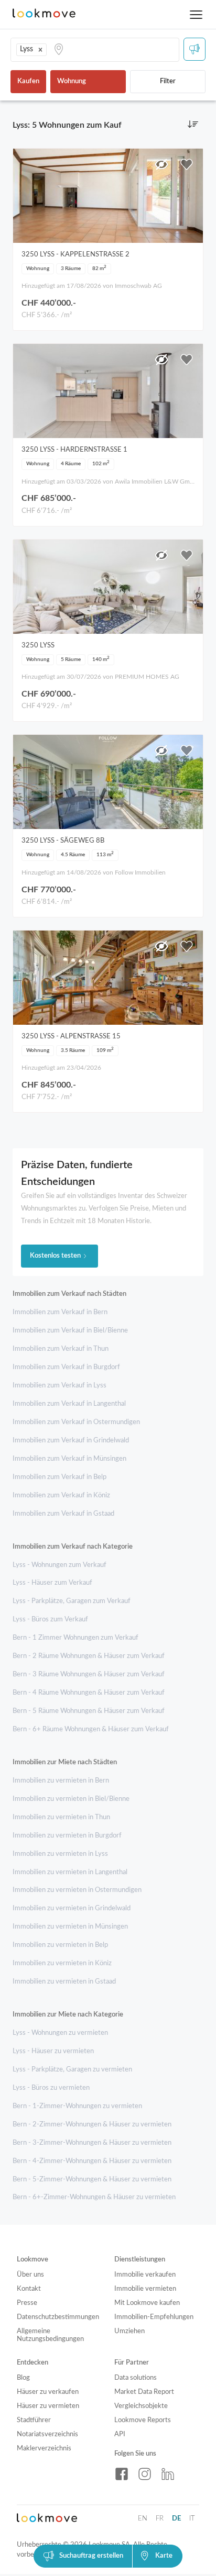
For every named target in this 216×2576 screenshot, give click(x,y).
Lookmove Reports (143, 2420)
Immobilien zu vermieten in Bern (61, 1781)
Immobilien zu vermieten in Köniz (62, 1963)
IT (192, 2519)
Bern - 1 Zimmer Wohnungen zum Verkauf (75, 1638)
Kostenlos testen (55, 1256)
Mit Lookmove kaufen (147, 2303)
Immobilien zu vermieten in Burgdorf (67, 1836)
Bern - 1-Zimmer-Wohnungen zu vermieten (77, 2106)
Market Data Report (144, 2392)
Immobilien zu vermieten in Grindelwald (72, 1908)
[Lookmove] (44, 14)
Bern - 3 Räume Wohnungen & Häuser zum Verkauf (89, 1675)
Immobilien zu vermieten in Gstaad (64, 1982)
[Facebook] (122, 2474)
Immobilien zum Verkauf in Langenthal (69, 1404)
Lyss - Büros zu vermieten (51, 2088)
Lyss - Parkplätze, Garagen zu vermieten (72, 2070)
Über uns (30, 2275)
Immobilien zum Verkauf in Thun (61, 1349)
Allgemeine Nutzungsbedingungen (50, 2335)
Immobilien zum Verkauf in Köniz (61, 1496)
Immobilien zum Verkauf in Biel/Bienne (70, 1331)
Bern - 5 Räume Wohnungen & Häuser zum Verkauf (89, 1711)
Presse (27, 2303)
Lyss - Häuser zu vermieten (53, 2051)
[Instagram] (145, 2474)
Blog (23, 2378)
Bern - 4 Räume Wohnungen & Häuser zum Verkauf (89, 1693)
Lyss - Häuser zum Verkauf (52, 1583)
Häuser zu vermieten (48, 2406)
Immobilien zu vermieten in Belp (60, 1945)
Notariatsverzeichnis (47, 2434)
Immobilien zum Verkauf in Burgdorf (66, 1367)
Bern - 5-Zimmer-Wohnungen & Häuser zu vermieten (92, 2180)
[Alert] (195, 49)
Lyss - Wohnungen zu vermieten (60, 2033)
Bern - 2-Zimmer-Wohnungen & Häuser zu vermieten (92, 2125)
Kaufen (28, 81)
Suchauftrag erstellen (91, 2556)
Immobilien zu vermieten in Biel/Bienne (71, 1799)
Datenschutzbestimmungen (58, 2317)
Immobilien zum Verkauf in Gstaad (63, 1514)
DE (176, 2519)
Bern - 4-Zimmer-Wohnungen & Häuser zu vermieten (92, 2161)
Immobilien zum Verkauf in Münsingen (69, 1459)
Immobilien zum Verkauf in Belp (60, 1477)
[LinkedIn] (168, 2474)
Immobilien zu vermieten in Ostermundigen (77, 1890)
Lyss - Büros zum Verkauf (50, 1620)
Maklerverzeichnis (44, 2449)
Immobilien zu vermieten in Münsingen (70, 1927)
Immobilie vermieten (145, 2289)
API (120, 2434)
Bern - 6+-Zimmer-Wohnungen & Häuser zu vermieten (94, 2197)
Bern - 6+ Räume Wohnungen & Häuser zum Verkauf (91, 1729)
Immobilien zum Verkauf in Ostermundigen (76, 1422)
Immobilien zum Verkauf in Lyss (60, 1386)
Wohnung (72, 81)
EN (143, 2519)
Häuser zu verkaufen (48, 2392)
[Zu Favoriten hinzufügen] (187, 164)
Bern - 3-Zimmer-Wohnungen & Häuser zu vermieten (92, 2143)
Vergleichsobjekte (141, 2406)
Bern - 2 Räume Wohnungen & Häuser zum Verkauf (89, 1656)
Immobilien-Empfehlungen (154, 2317)
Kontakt (29, 2289)
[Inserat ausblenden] (161, 164)
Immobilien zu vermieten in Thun (61, 1817)
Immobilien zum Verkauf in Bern (60, 1312)
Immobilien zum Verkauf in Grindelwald (71, 1441)
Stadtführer (34, 2420)
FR (160, 2519)
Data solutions (136, 2378)
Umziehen (129, 2331)
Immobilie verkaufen (145, 2275)
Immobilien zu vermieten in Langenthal (70, 1872)
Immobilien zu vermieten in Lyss (60, 1854)
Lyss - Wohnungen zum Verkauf (60, 1565)
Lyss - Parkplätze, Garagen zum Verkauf (72, 1601)
